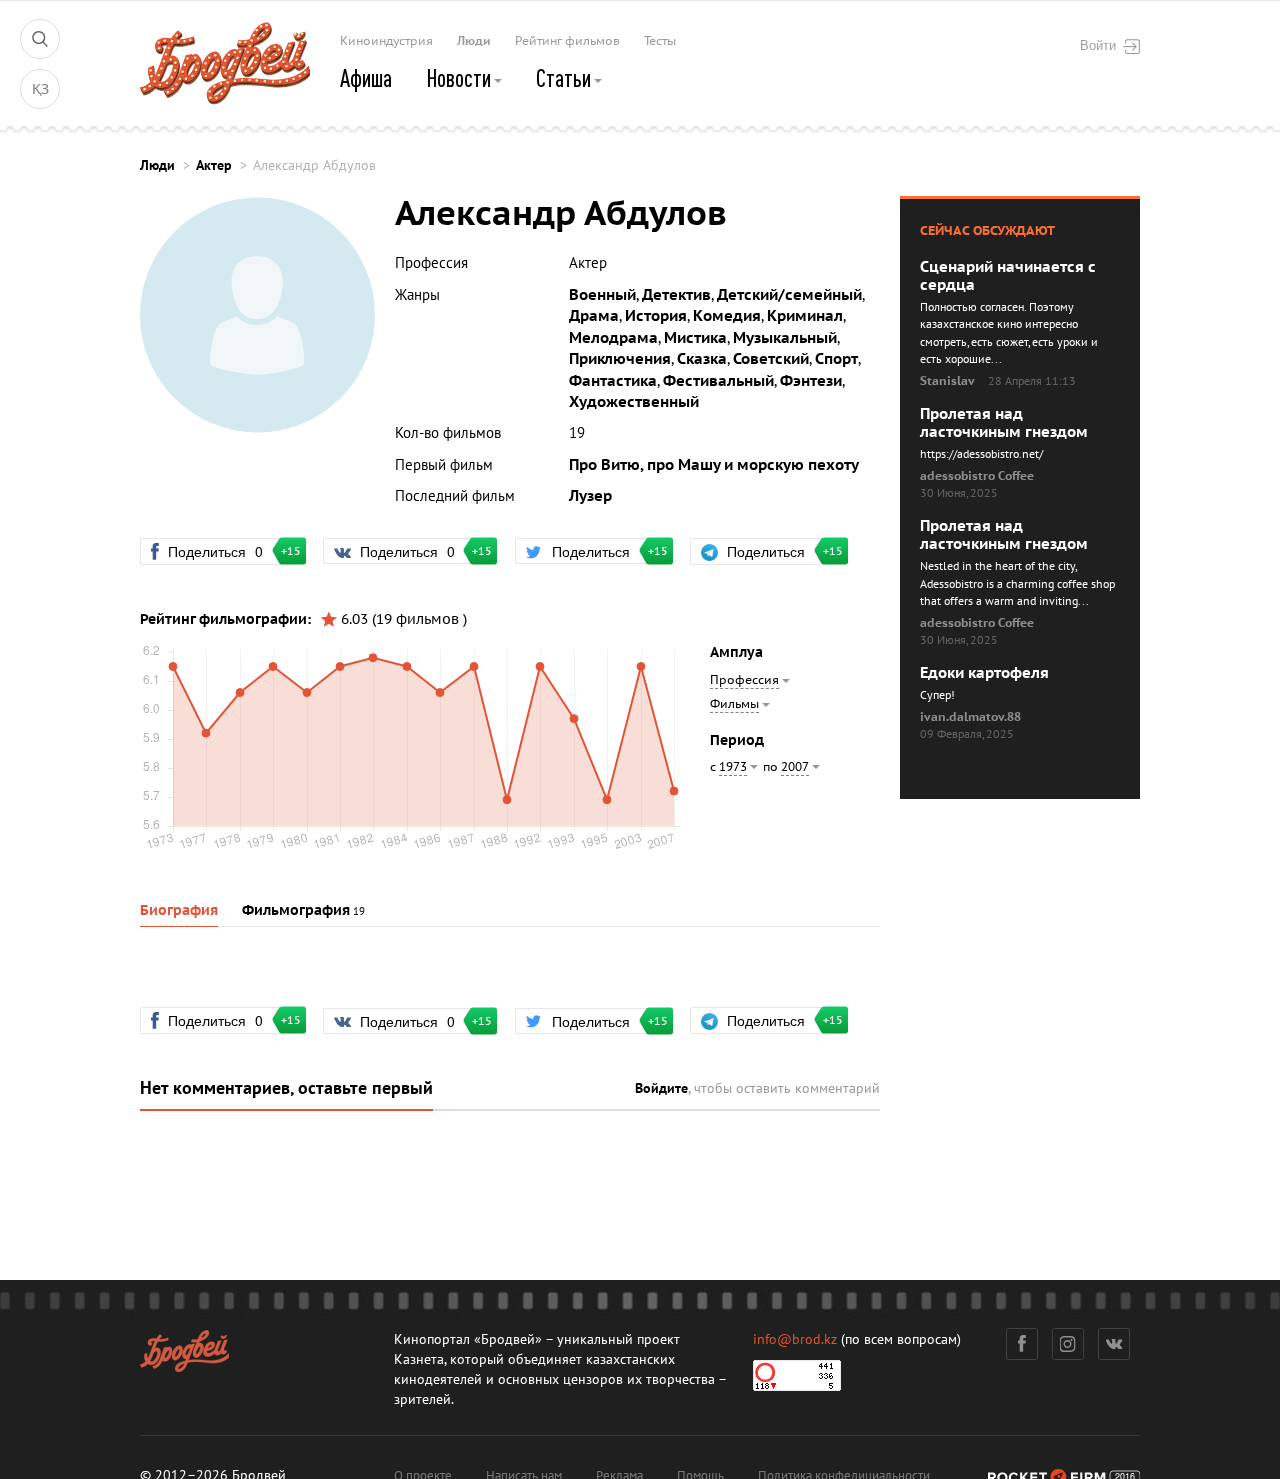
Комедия (727, 316)
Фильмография (296, 910)
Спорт (836, 359)
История (656, 316)
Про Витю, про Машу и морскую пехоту (714, 465)
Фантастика (613, 381)
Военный (602, 295)
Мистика (695, 338)
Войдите (661, 1088)
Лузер (590, 496)
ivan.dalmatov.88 (970, 717)
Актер (214, 165)
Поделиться (224, 551)
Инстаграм (1068, 1344)
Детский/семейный (789, 295)
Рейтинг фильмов (567, 41)
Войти (1098, 45)
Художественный (634, 402)
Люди (474, 41)
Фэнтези (811, 381)
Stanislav (947, 381)
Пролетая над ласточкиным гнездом (1004, 423)
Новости (460, 78)
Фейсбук (1022, 1344)
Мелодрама (613, 338)
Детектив (676, 295)
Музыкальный (785, 338)
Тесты (660, 41)
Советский (771, 359)
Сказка (702, 359)
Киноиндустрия (386, 41)
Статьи (565, 78)
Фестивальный (718, 381)
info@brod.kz (795, 1339)
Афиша (366, 78)
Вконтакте (1114, 1344)
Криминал (805, 316)
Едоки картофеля (984, 673)
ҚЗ (40, 89)
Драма (594, 316)
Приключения (620, 359)
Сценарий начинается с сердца (1008, 276)
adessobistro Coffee (977, 476)
